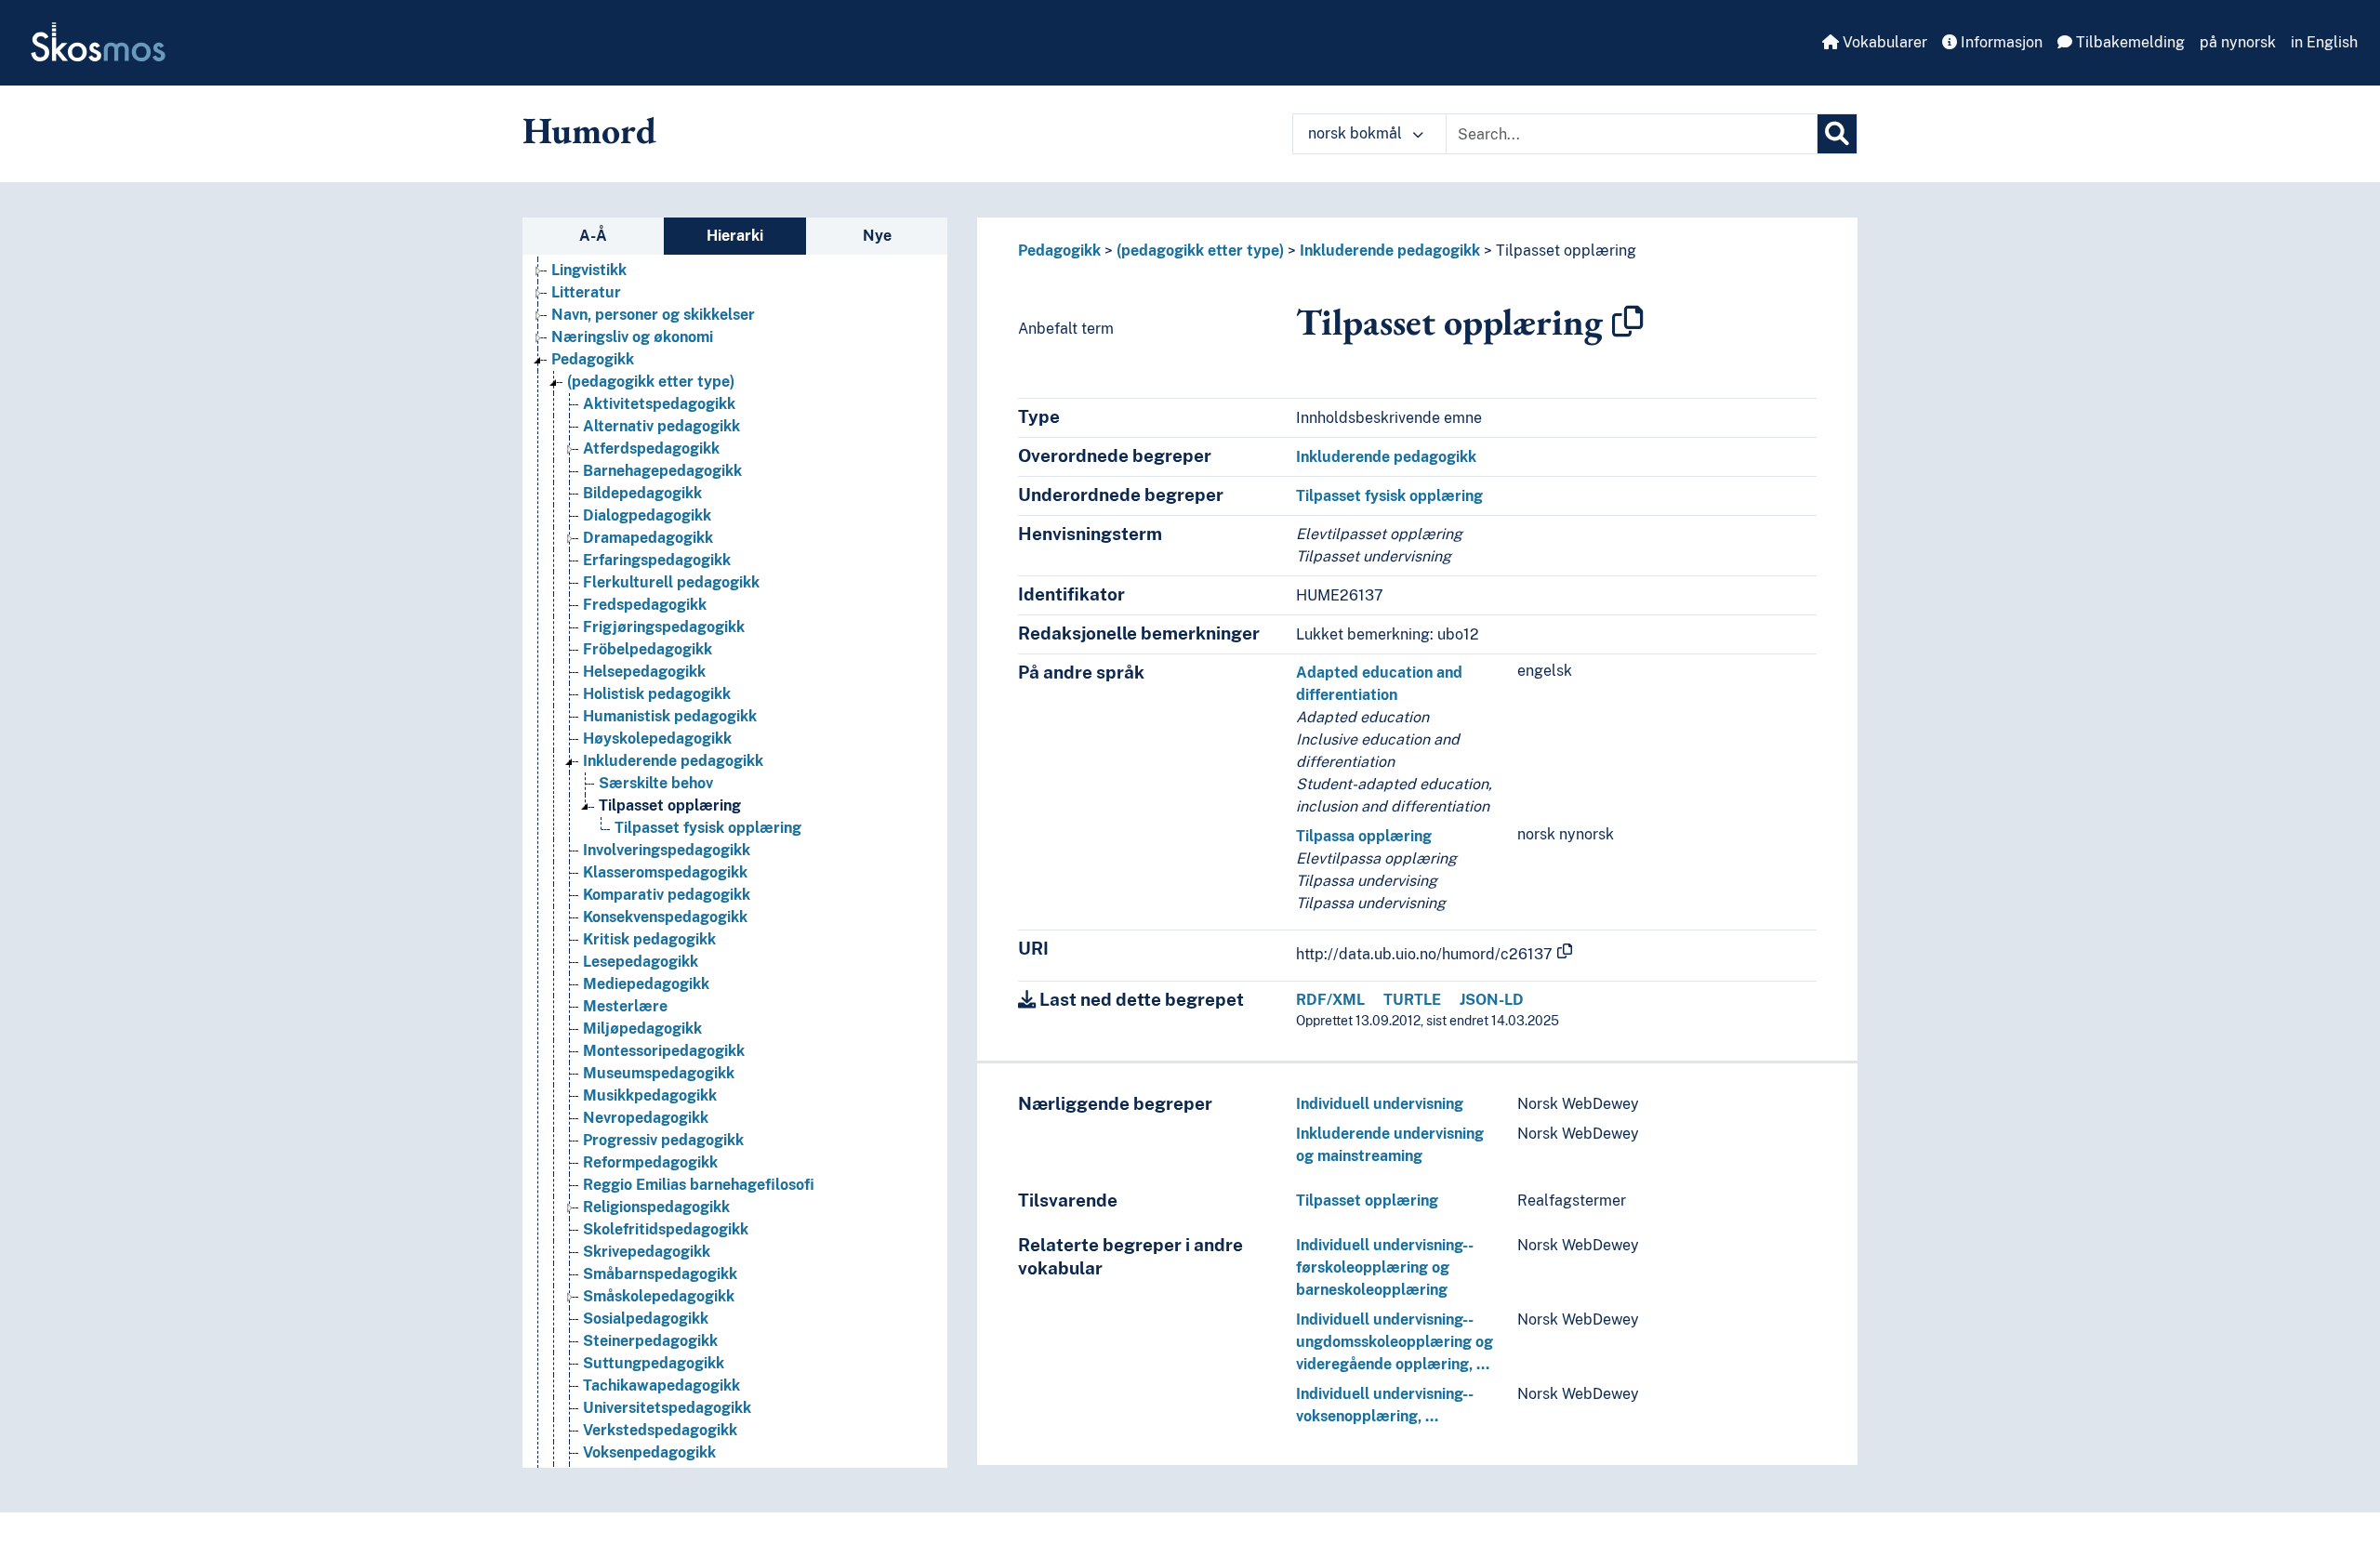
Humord (589, 130)
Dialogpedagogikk (647, 515)
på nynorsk (2238, 42)
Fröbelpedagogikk (648, 649)
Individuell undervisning (1380, 1104)
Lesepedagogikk (641, 962)
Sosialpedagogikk (646, 1319)
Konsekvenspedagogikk (665, 917)
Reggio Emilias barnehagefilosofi (699, 1185)
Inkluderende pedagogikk (673, 761)
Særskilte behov (656, 783)
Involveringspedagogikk (667, 850)
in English (2324, 42)
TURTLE (1412, 1000)
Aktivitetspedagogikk (659, 404)
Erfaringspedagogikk (657, 560)
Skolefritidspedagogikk (666, 1229)
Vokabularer (1883, 42)
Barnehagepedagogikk (662, 471)
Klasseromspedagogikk (665, 872)
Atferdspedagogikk (651, 449)
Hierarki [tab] (735, 236)
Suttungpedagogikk (654, 1363)
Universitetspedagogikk (667, 1408)
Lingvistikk (589, 270)
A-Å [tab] (593, 236)
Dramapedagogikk (648, 538)
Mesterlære (625, 1006)
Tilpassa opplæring (1364, 836)
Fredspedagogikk (645, 605)
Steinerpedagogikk (650, 1341)
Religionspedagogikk (656, 1207)
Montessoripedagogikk (664, 1051)
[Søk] (1837, 134)
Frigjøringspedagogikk (664, 627)
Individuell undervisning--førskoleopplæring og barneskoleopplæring (1385, 1267)
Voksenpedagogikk (649, 1452)
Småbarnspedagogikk (660, 1274)
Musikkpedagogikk (650, 1095)
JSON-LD (1492, 1000)
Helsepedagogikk (644, 672)
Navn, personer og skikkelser (653, 315)
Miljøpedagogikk (642, 1029)
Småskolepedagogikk (659, 1296)
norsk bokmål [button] (1357, 133)
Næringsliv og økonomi (632, 337)
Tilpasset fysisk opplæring (708, 828)
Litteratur (586, 292)
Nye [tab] (877, 236)
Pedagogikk (593, 359)
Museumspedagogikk (659, 1073)
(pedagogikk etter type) (651, 382)
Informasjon (2000, 42)
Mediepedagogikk (646, 984)
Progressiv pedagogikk (663, 1140)
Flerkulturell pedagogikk (671, 582)
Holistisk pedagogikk (657, 694)
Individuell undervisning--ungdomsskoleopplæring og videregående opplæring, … (1395, 1342)
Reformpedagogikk (650, 1162)
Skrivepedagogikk (647, 1252)
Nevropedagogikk (646, 1118)
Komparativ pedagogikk (667, 895)
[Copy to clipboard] (1628, 322)
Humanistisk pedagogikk (670, 716)
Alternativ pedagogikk (661, 426)
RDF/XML (1330, 1000)
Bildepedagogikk (642, 493)
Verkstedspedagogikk (660, 1430)
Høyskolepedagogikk (657, 739)
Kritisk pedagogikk (649, 939)
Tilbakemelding (2129, 42)
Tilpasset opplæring (670, 805)
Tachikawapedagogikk (661, 1385)
